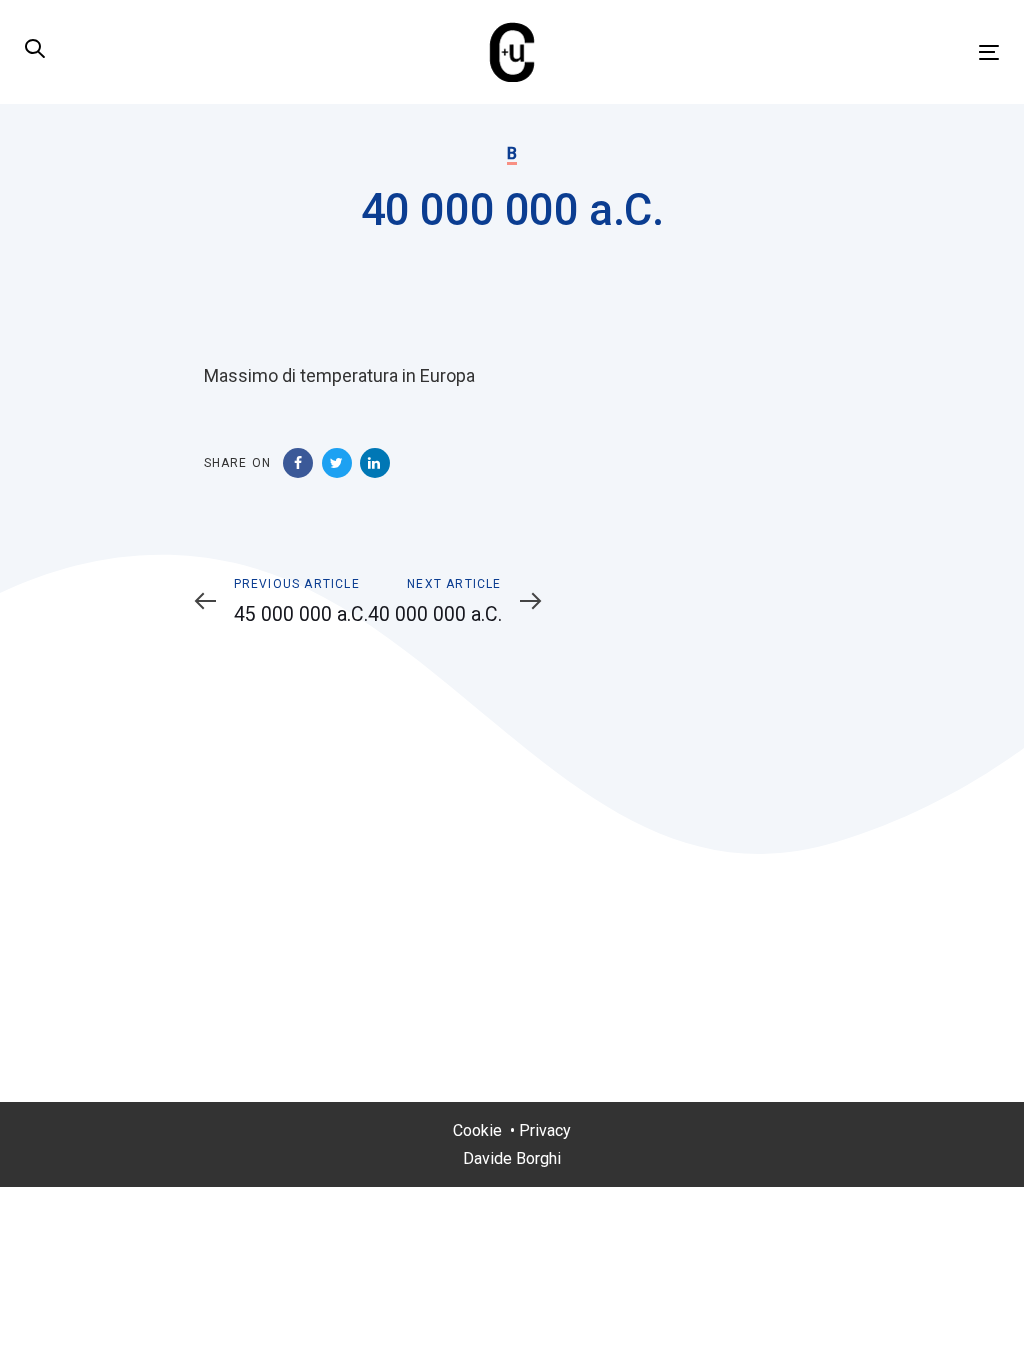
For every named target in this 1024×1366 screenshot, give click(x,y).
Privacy (545, 1130)
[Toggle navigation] (836, 52)
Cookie (477, 1130)
